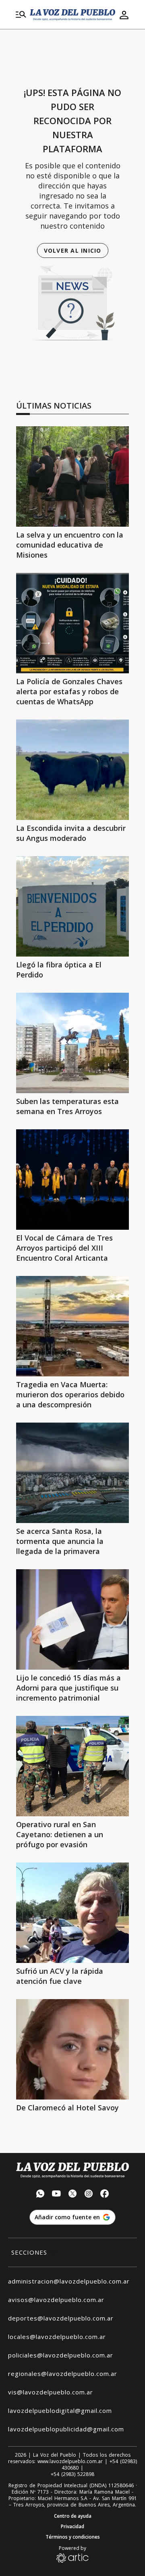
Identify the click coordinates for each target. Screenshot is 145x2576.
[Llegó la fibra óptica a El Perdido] (72, 906)
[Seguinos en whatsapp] (40, 2195)
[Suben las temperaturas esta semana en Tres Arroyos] (72, 1043)
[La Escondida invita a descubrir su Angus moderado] (72, 770)
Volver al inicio (73, 250)
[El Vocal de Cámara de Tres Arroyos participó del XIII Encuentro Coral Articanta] (72, 1180)
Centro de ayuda (73, 2516)
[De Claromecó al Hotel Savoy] (72, 2049)
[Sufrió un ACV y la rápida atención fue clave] (72, 1913)
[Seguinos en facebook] (105, 2195)
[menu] (21, 15)
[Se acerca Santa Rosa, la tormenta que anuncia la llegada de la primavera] (72, 1473)
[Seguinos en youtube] (56, 2195)
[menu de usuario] (124, 15)
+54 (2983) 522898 (72, 2474)
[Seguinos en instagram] (89, 2195)
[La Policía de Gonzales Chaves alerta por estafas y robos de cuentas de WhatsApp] (72, 623)
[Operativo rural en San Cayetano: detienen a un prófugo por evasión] (72, 1766)
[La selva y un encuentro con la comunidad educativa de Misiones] (72, 476)
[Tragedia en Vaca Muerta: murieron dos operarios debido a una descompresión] (72, 1326)
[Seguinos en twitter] (72, 2195)
